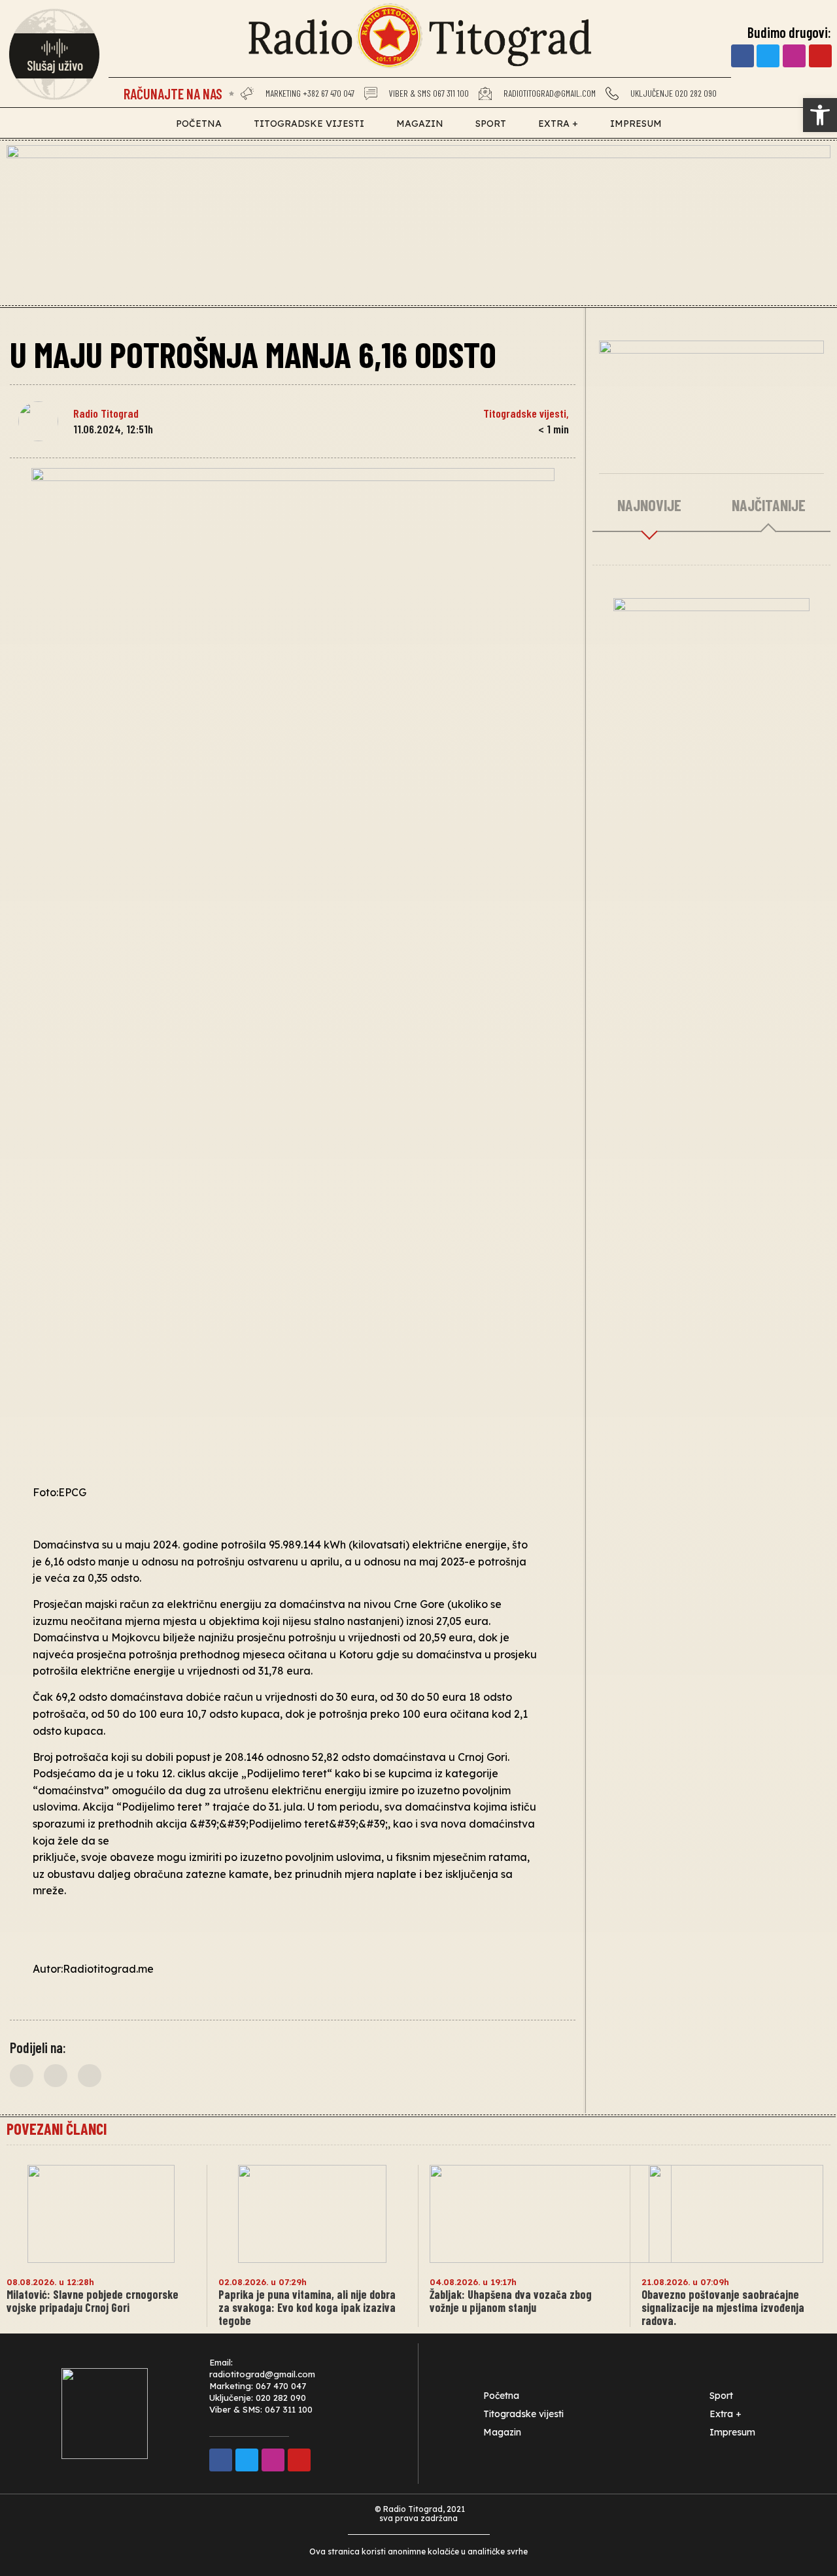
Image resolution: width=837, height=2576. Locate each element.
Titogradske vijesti (309, 124)
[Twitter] (768, 56)
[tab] (650, 506)
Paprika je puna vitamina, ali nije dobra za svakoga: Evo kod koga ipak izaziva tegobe (307, 2307)
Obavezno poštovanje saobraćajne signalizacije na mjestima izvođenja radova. (723, 2307)
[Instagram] (794, 56)
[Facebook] (743, 56)
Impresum (636, 124)
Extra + (558, 124)
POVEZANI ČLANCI (57, 2129)
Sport (491, 124)
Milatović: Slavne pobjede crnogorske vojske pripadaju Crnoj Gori (93, 2301)
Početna (199, 124)
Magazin (420, 124)
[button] (22, 2076)
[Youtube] (820, 56)
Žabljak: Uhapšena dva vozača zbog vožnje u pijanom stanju (511, 2301)
